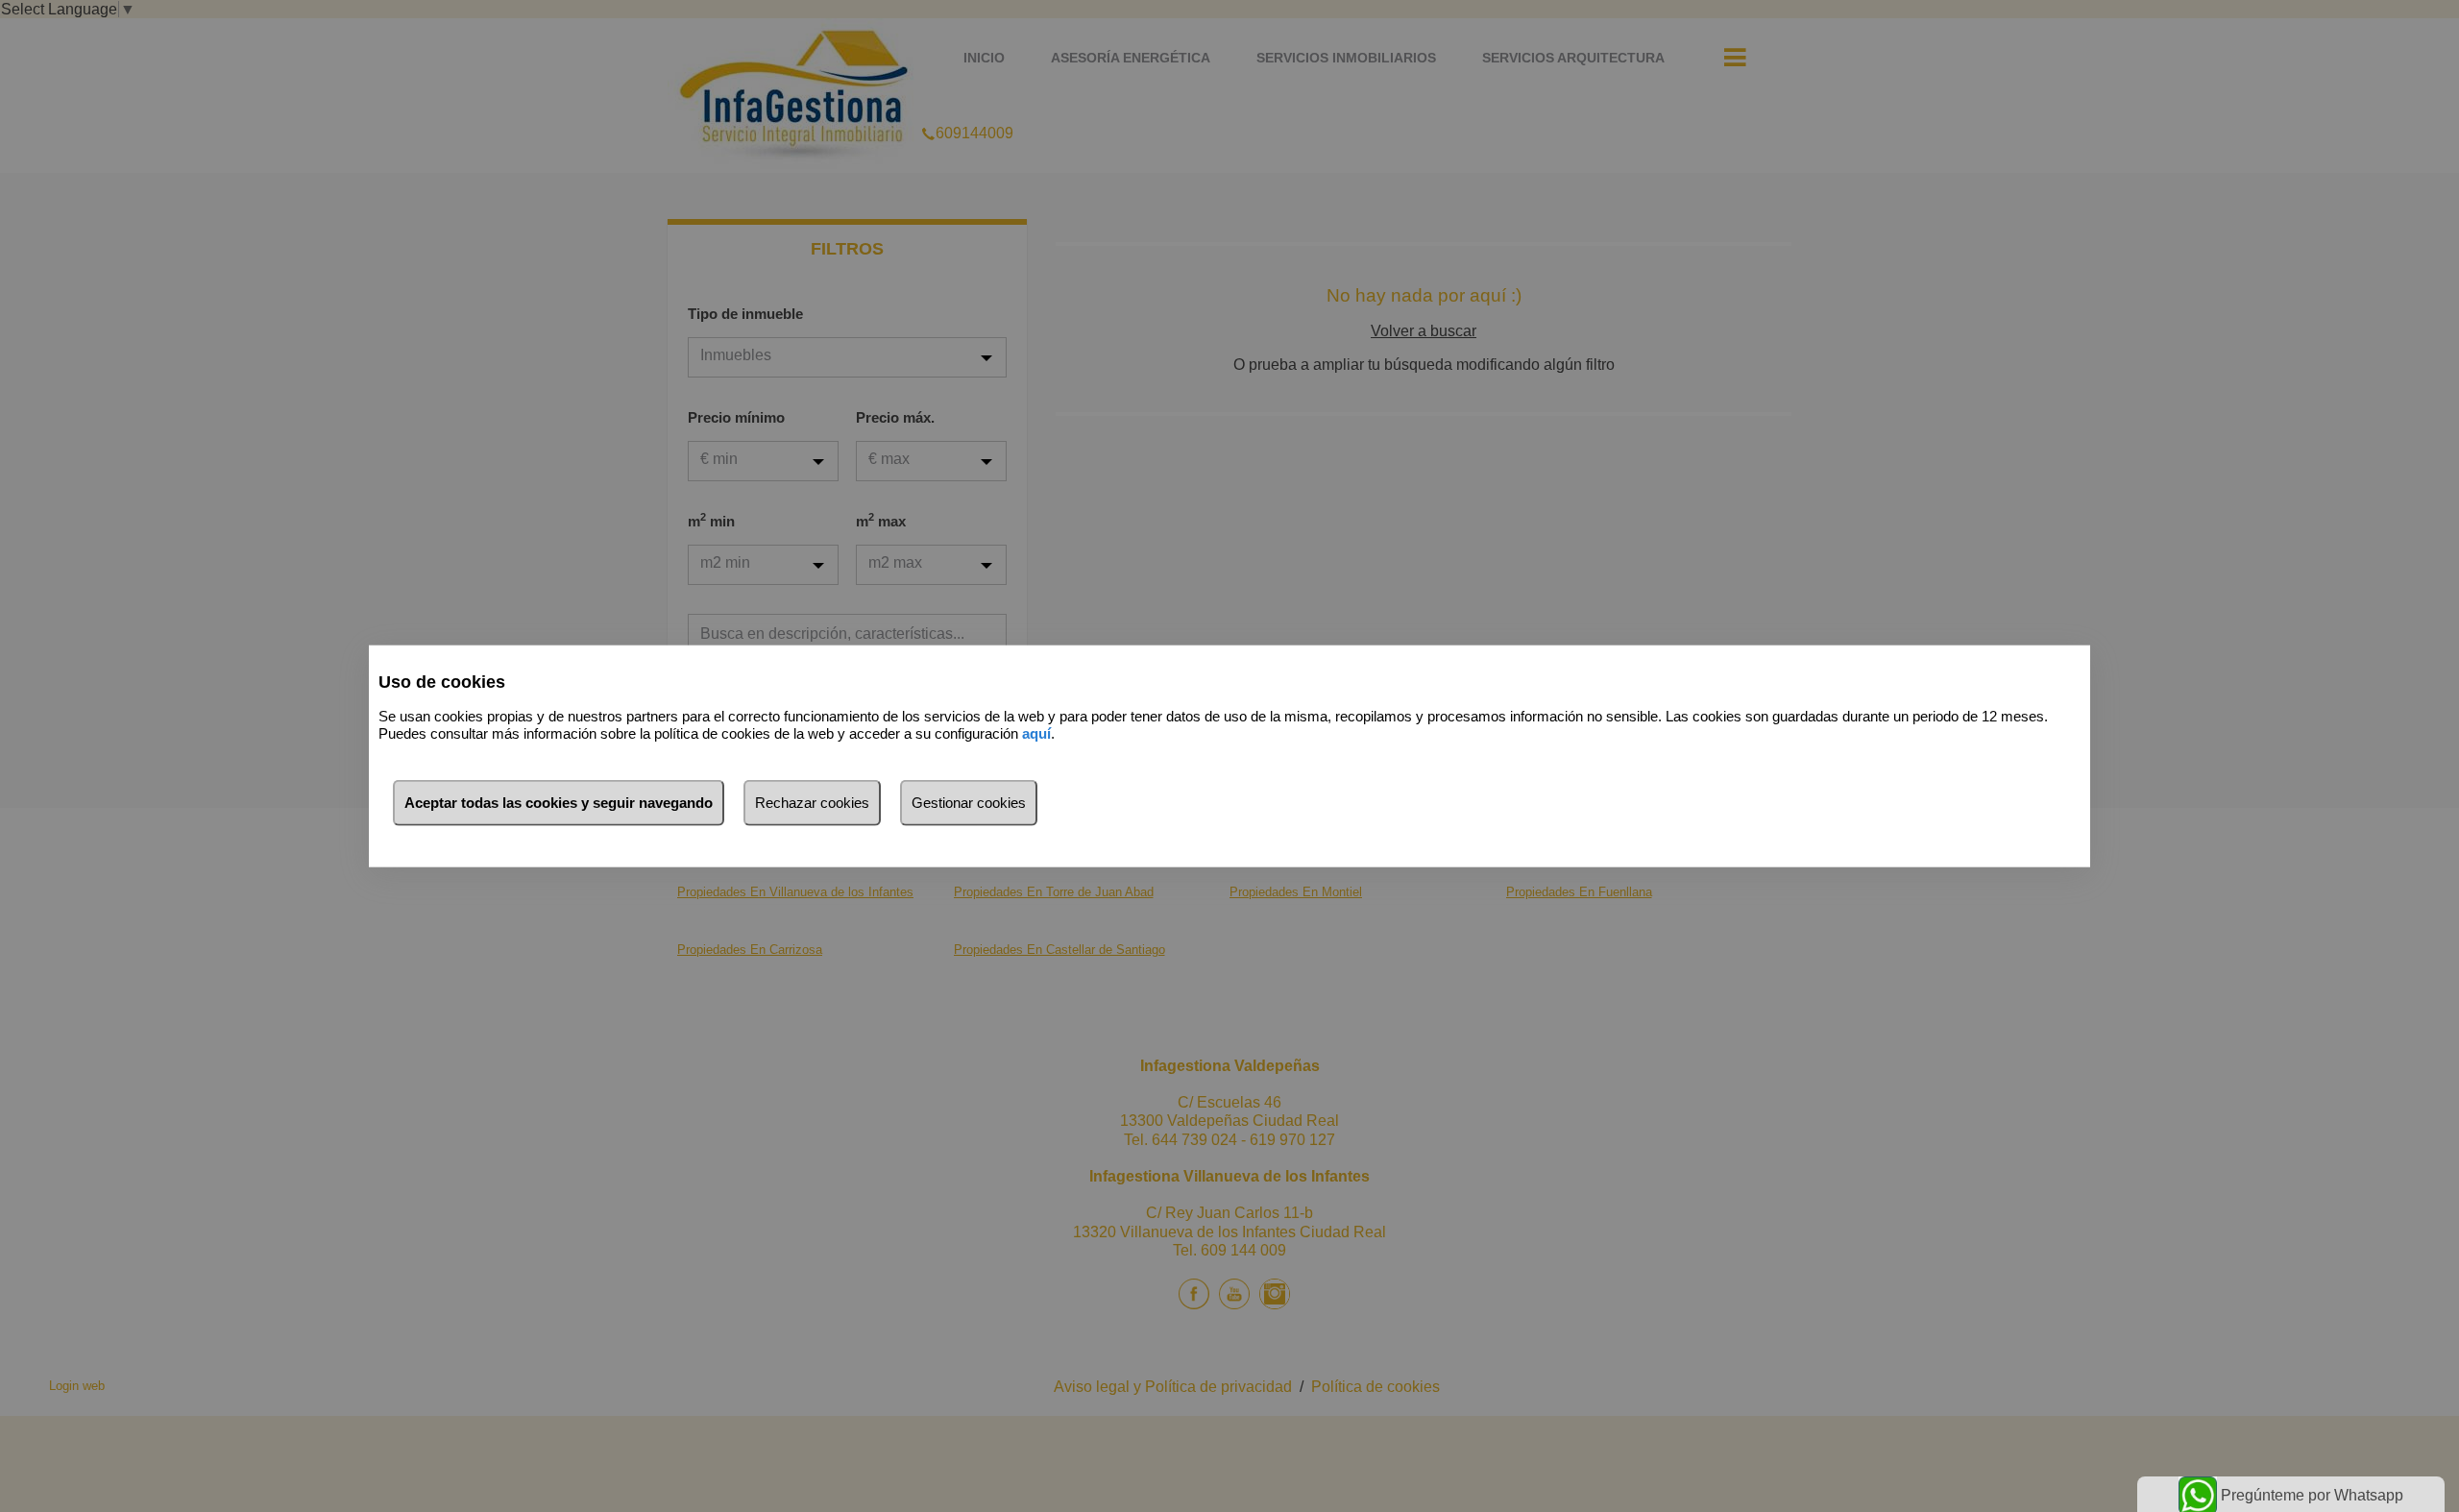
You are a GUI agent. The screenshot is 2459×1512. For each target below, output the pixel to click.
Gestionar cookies (969, 802)
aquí (1036, 733)
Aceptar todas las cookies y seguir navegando (559, 802)
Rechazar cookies (812, 802)
